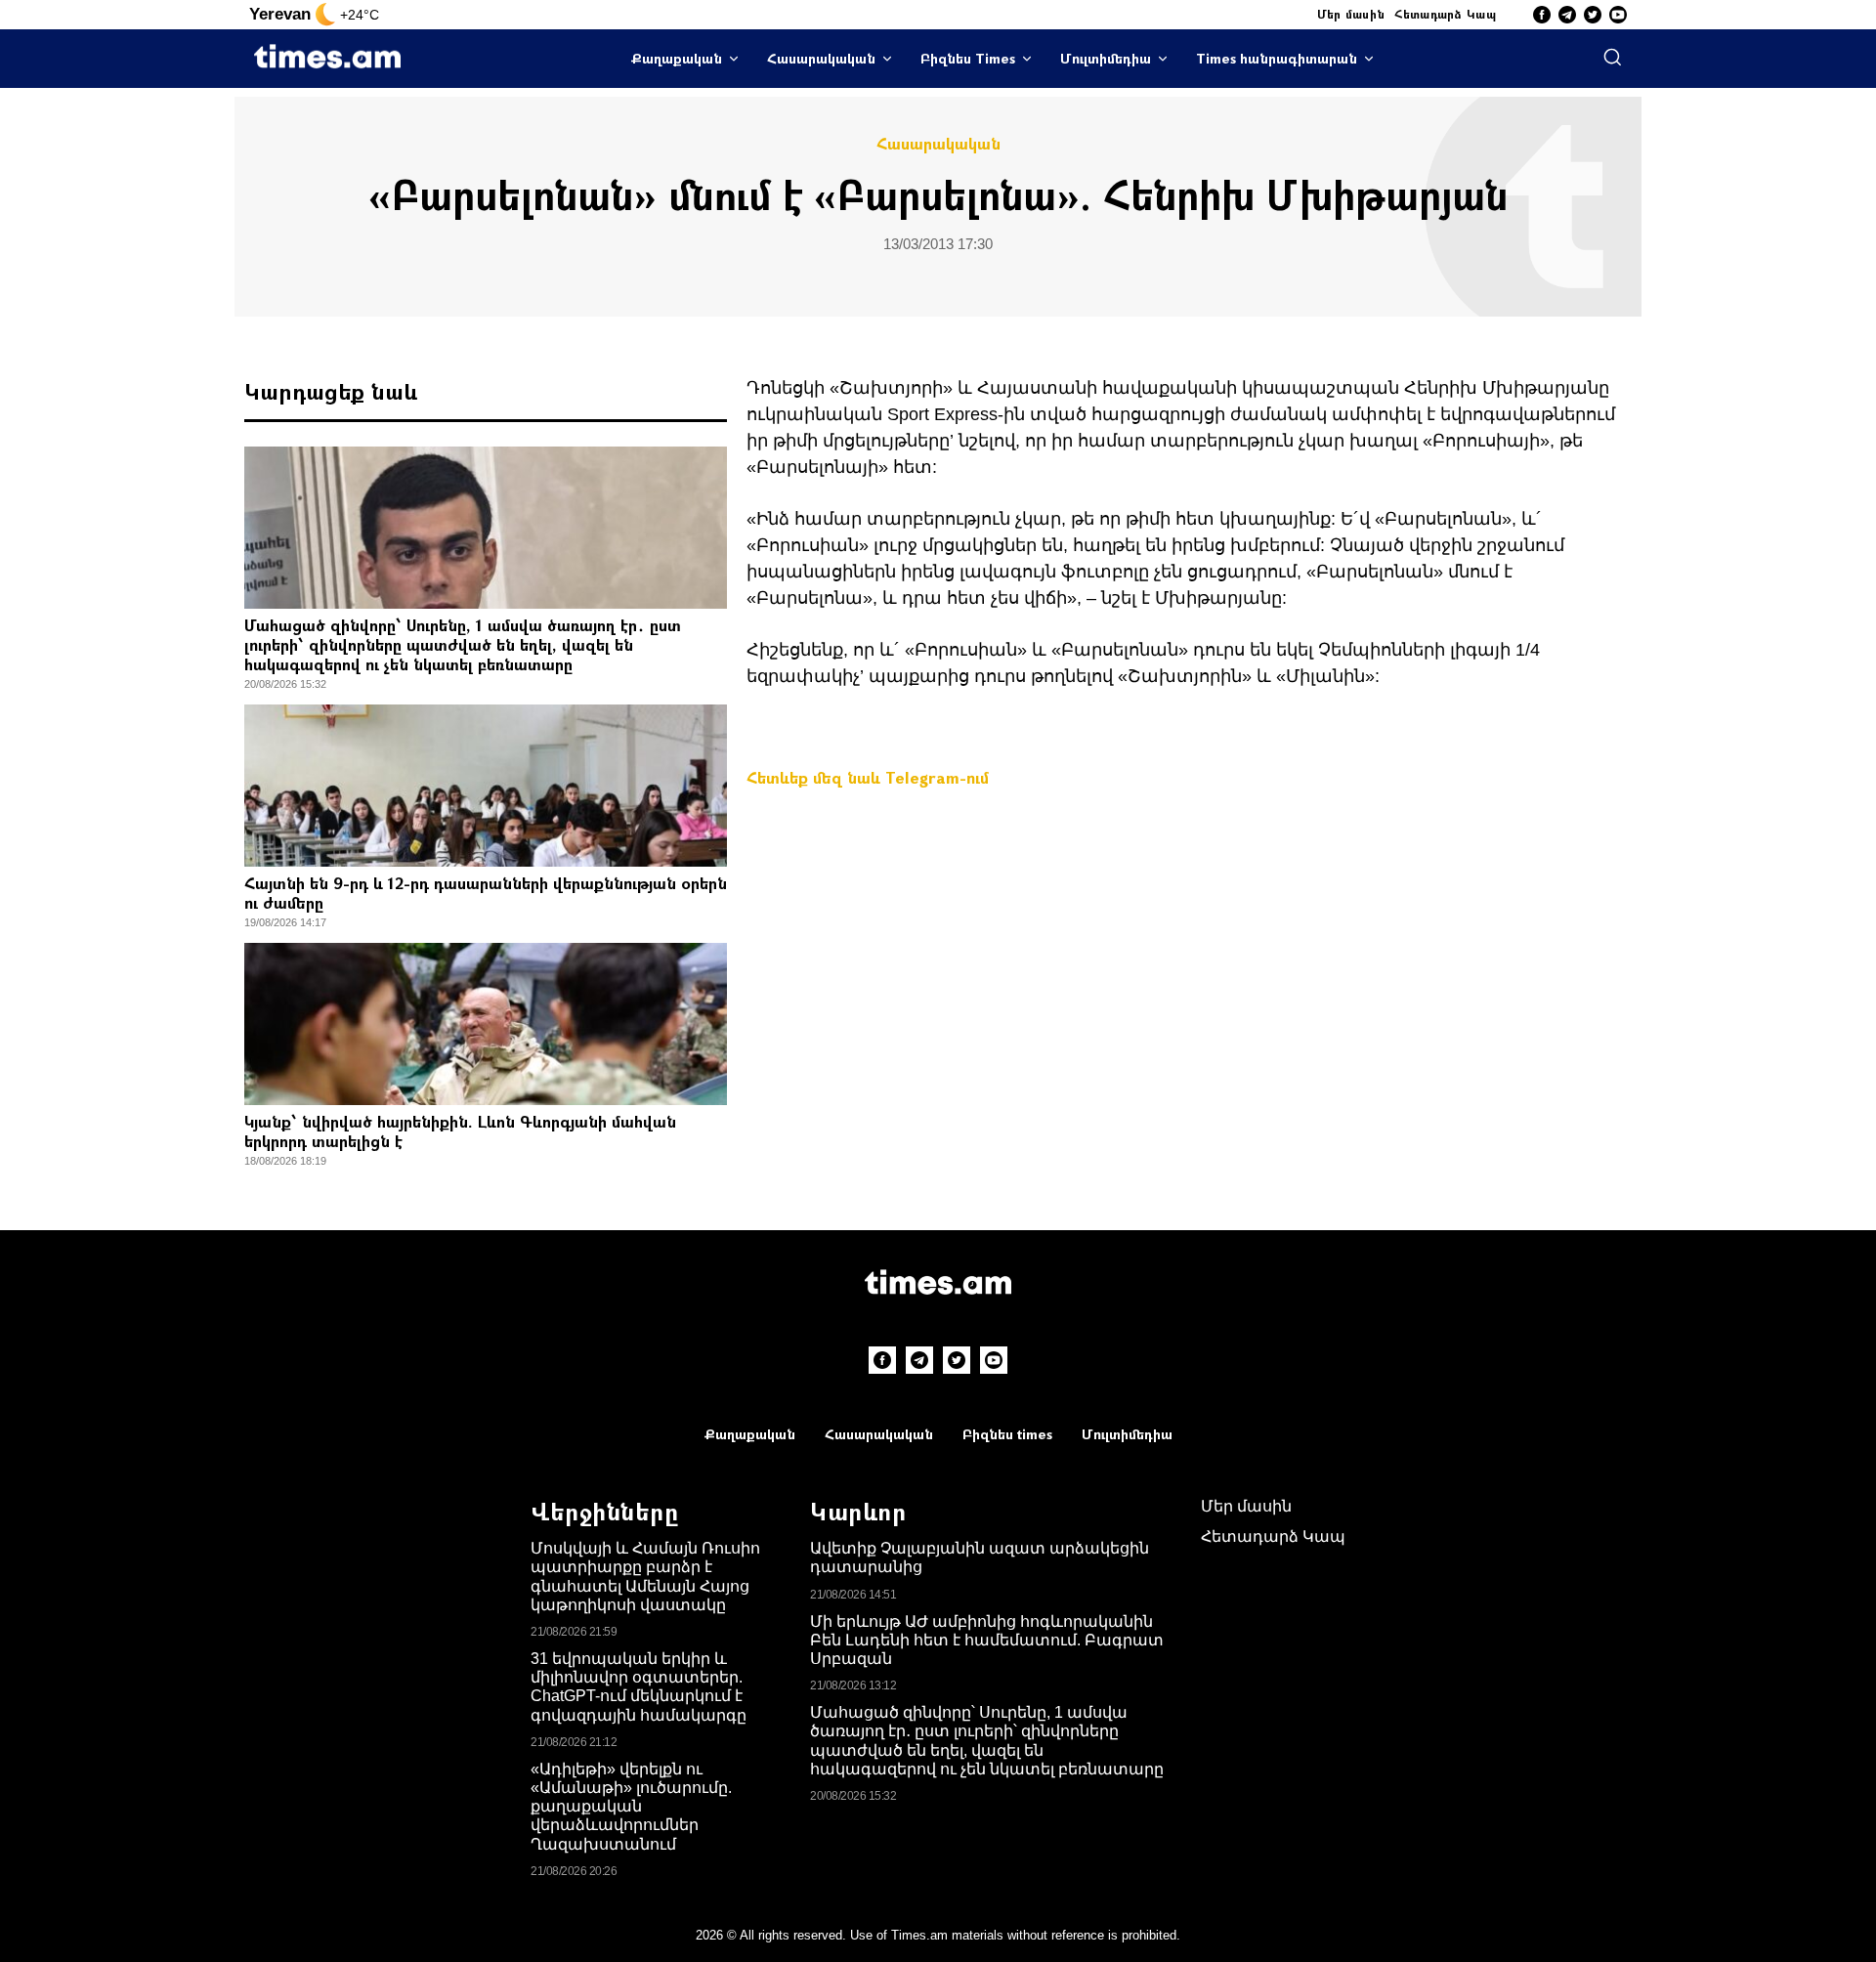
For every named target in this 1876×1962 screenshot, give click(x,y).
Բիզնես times (1007, 1434)
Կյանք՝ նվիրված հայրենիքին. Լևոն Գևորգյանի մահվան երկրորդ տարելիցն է (460, 1131)
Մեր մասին (1351, 14)
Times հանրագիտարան (1277, 58)
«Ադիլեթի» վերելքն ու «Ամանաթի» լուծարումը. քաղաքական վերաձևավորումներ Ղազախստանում (631, 1807)
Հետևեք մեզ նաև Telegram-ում (868, 777)
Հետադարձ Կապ (1445, 14)
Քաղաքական (677, 58)
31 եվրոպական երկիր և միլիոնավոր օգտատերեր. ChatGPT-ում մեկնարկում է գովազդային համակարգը (639, 1687)
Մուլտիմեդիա (1106, 58)
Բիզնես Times (968, 58)
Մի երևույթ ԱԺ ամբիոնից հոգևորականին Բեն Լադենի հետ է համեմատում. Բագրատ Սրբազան (987, 1640)
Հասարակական (821, 58)
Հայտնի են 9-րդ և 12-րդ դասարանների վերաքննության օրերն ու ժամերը (486, 893)
